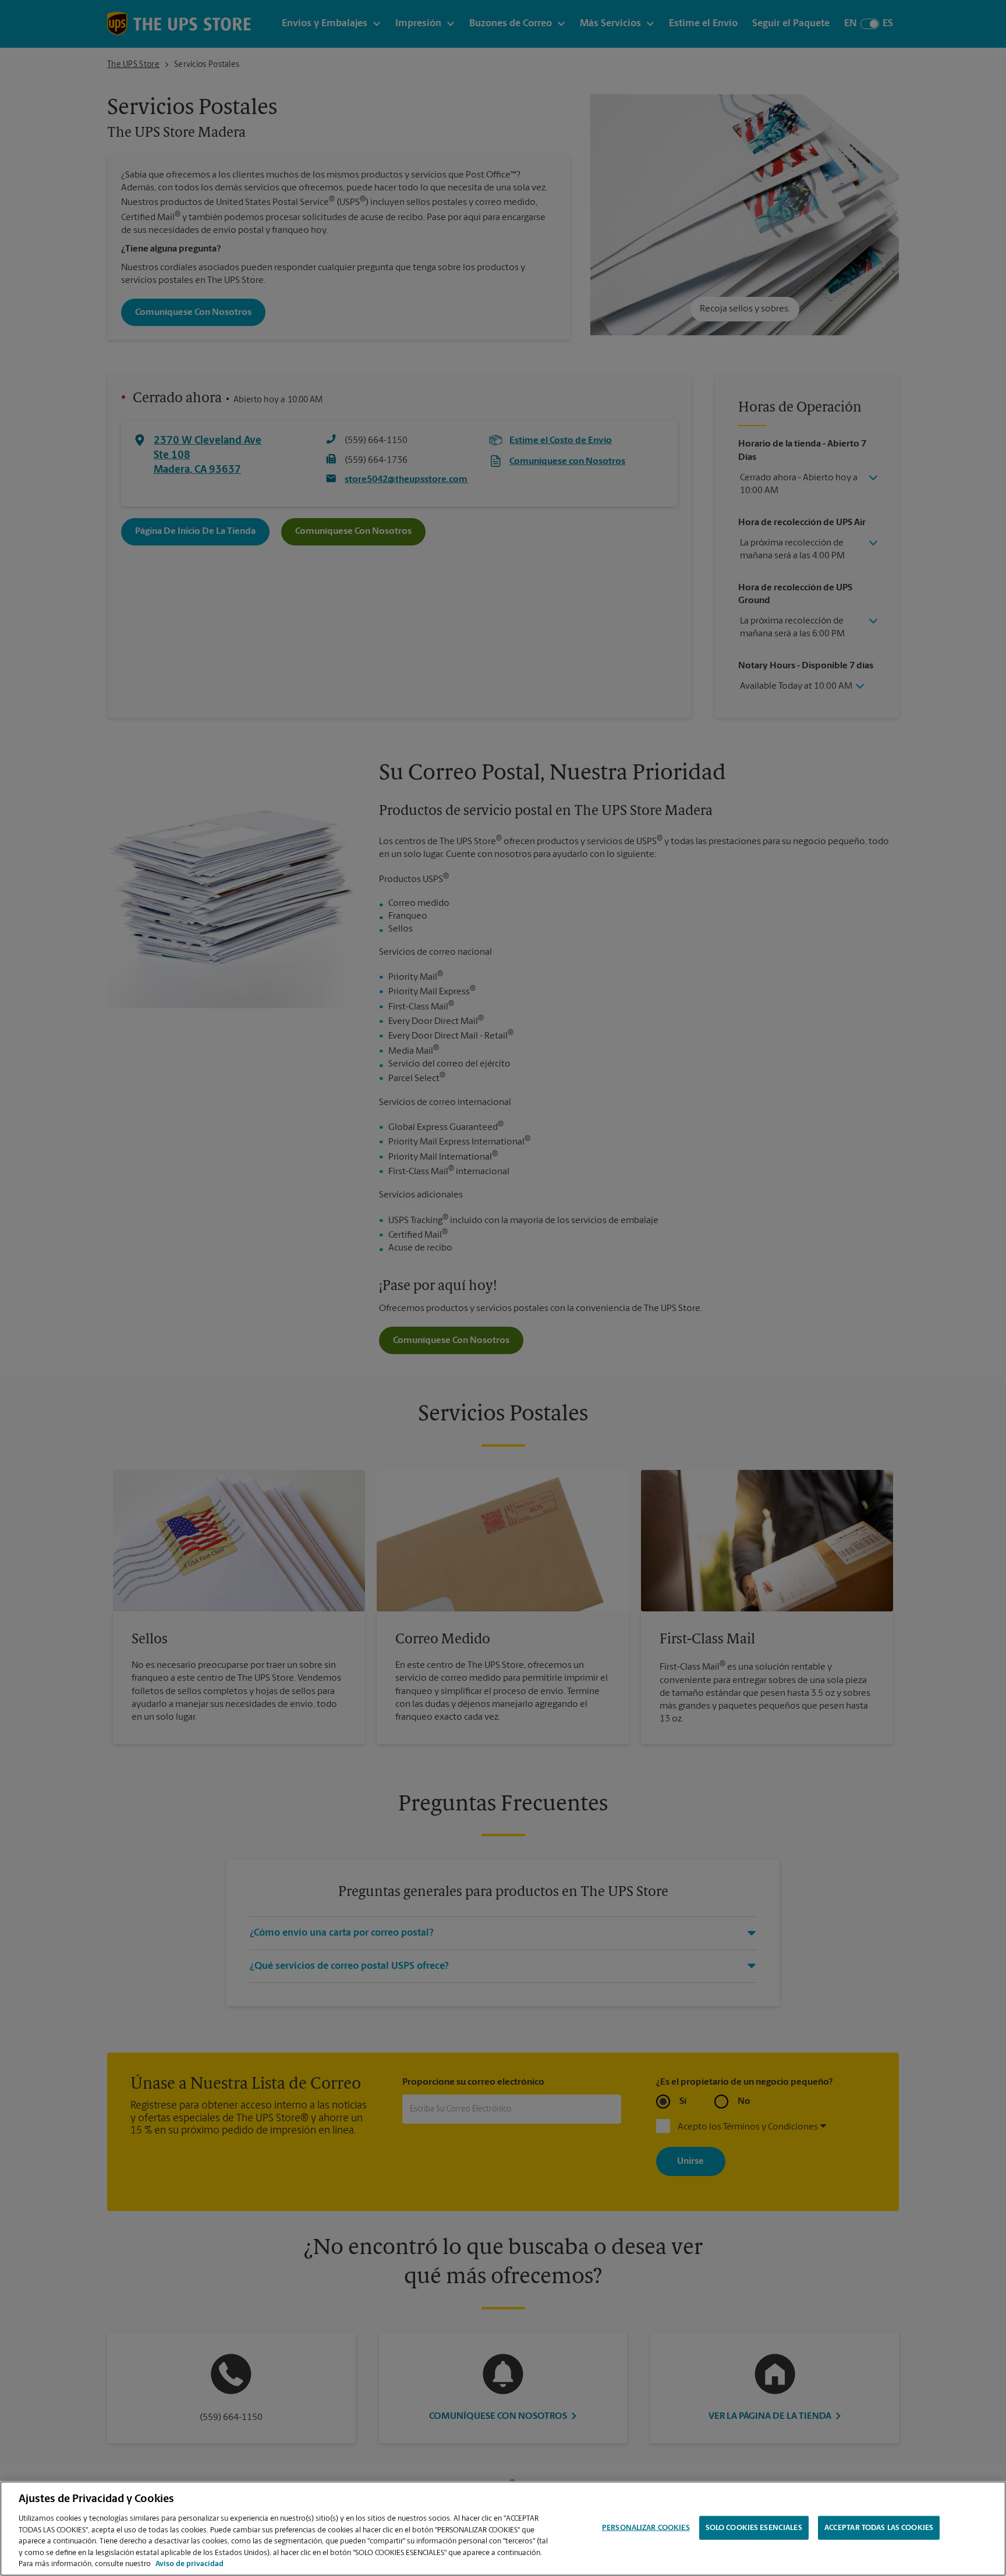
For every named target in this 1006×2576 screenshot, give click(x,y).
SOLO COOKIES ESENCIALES (754, 2527)
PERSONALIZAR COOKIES (646, 2527)
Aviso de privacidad (189, 2564)
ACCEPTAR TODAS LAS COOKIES (879, 2527)
